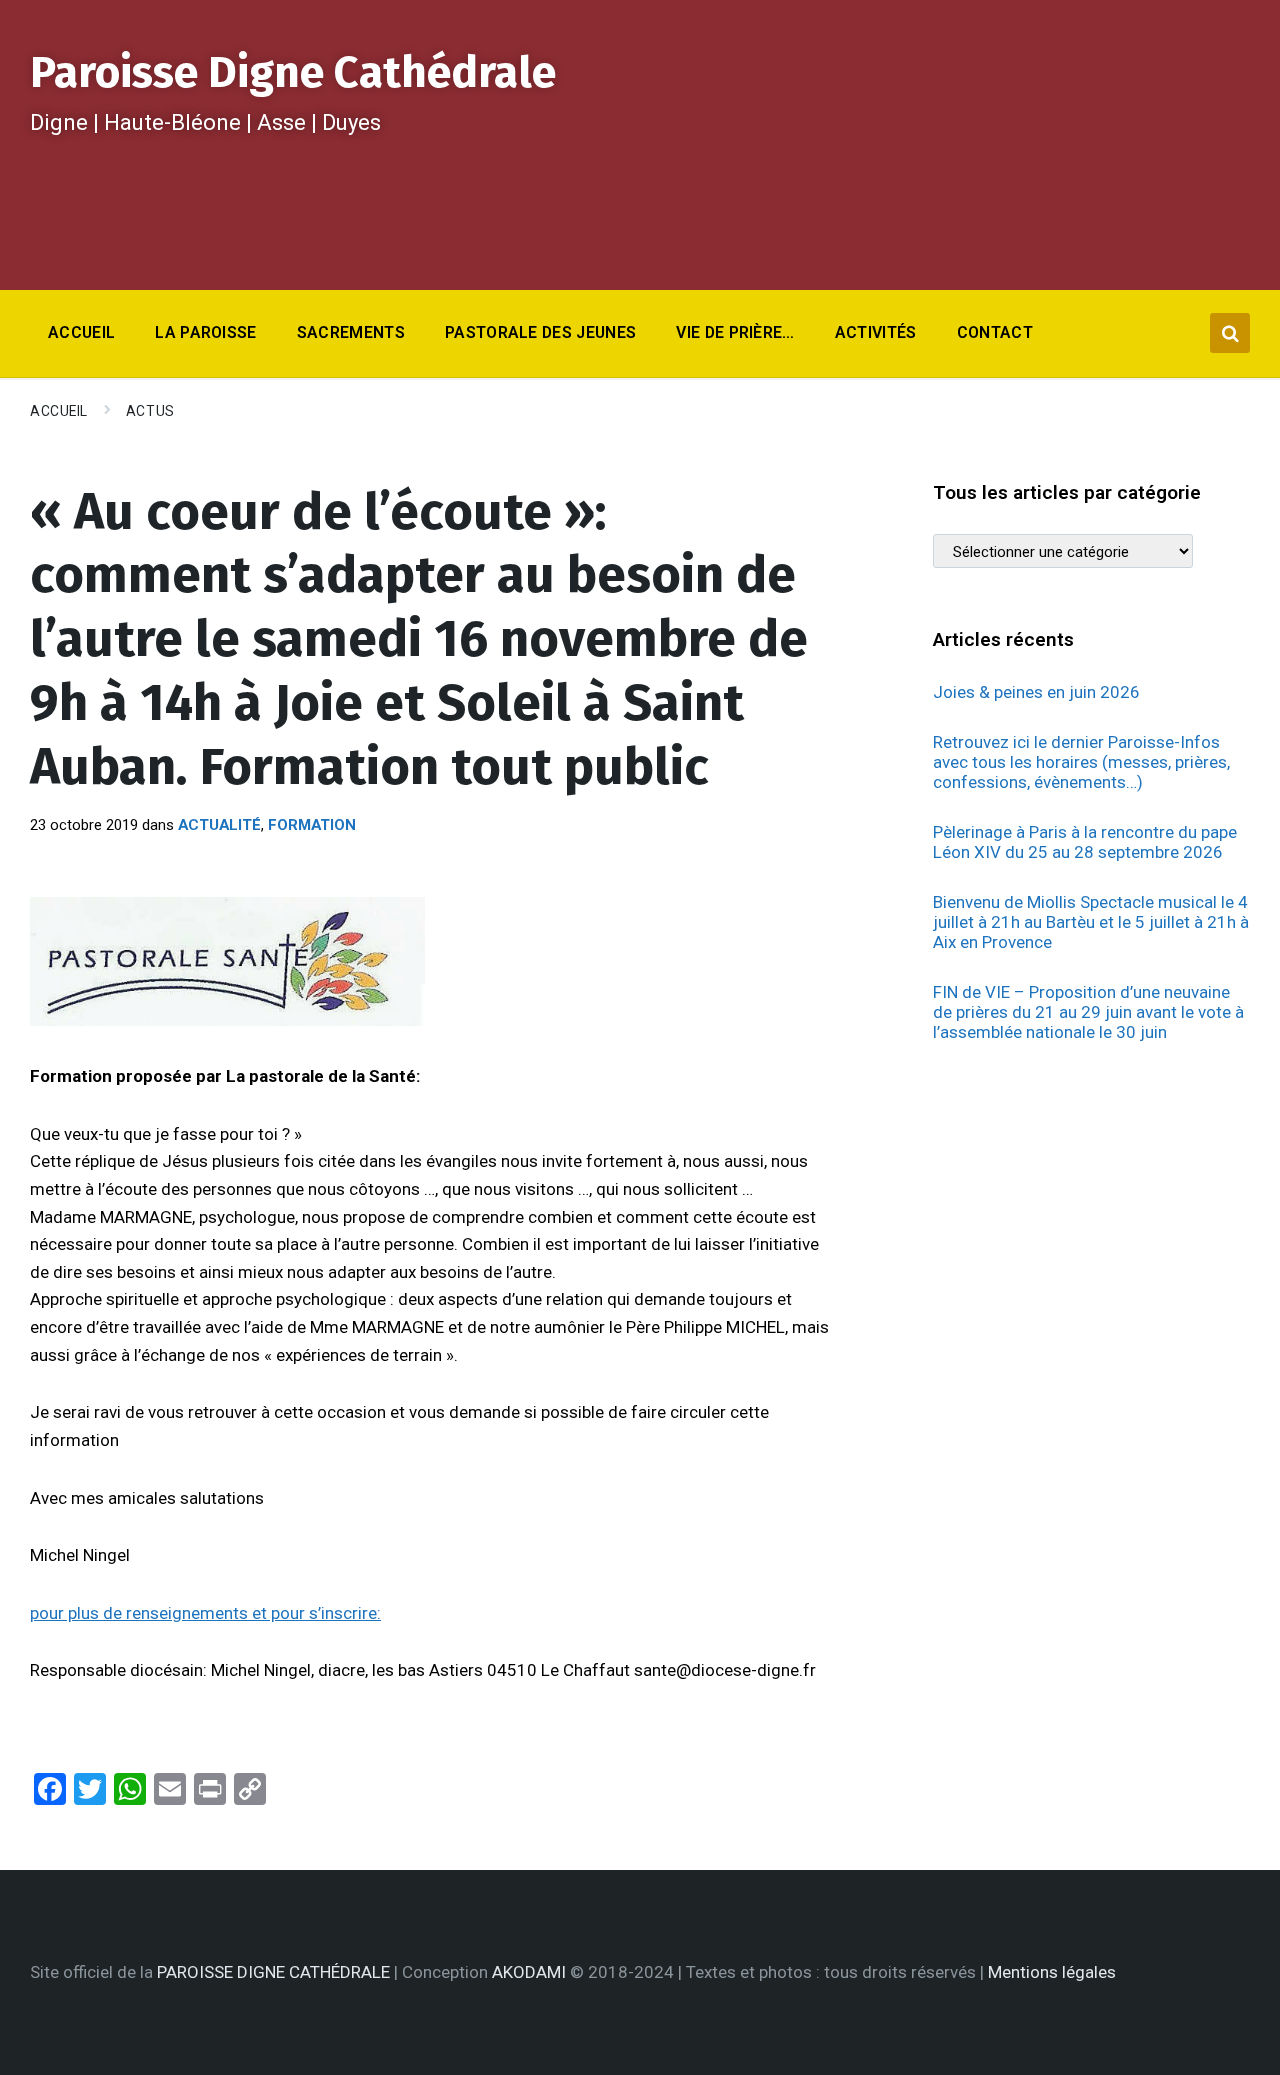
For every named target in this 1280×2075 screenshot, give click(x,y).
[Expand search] (1230, 333)
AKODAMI (529, 1972)
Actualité (219, 825)
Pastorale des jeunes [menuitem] (540, 332)
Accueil (59, 411)
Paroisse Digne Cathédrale (293, 72)
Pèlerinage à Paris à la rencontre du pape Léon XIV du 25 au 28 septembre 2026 (1085, 842)
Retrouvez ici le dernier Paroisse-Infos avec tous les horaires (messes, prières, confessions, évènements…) (1081, 762)
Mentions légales (1052, 1972)
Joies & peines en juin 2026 (1036, 692)
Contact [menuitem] (995, 332)
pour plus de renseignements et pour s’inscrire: (205, 1613)
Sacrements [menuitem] (351, 332)
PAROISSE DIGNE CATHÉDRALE (273, 1972)
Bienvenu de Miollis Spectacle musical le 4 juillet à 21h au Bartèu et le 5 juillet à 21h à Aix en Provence (1091, 922)
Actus (150, 411)
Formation (312, 825)
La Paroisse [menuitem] (206, 332)
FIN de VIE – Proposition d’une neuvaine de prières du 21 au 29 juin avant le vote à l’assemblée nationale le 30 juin (1088, 1012)
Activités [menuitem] (876, 332)
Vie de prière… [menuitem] (735, 332)
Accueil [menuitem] (81, 332)
